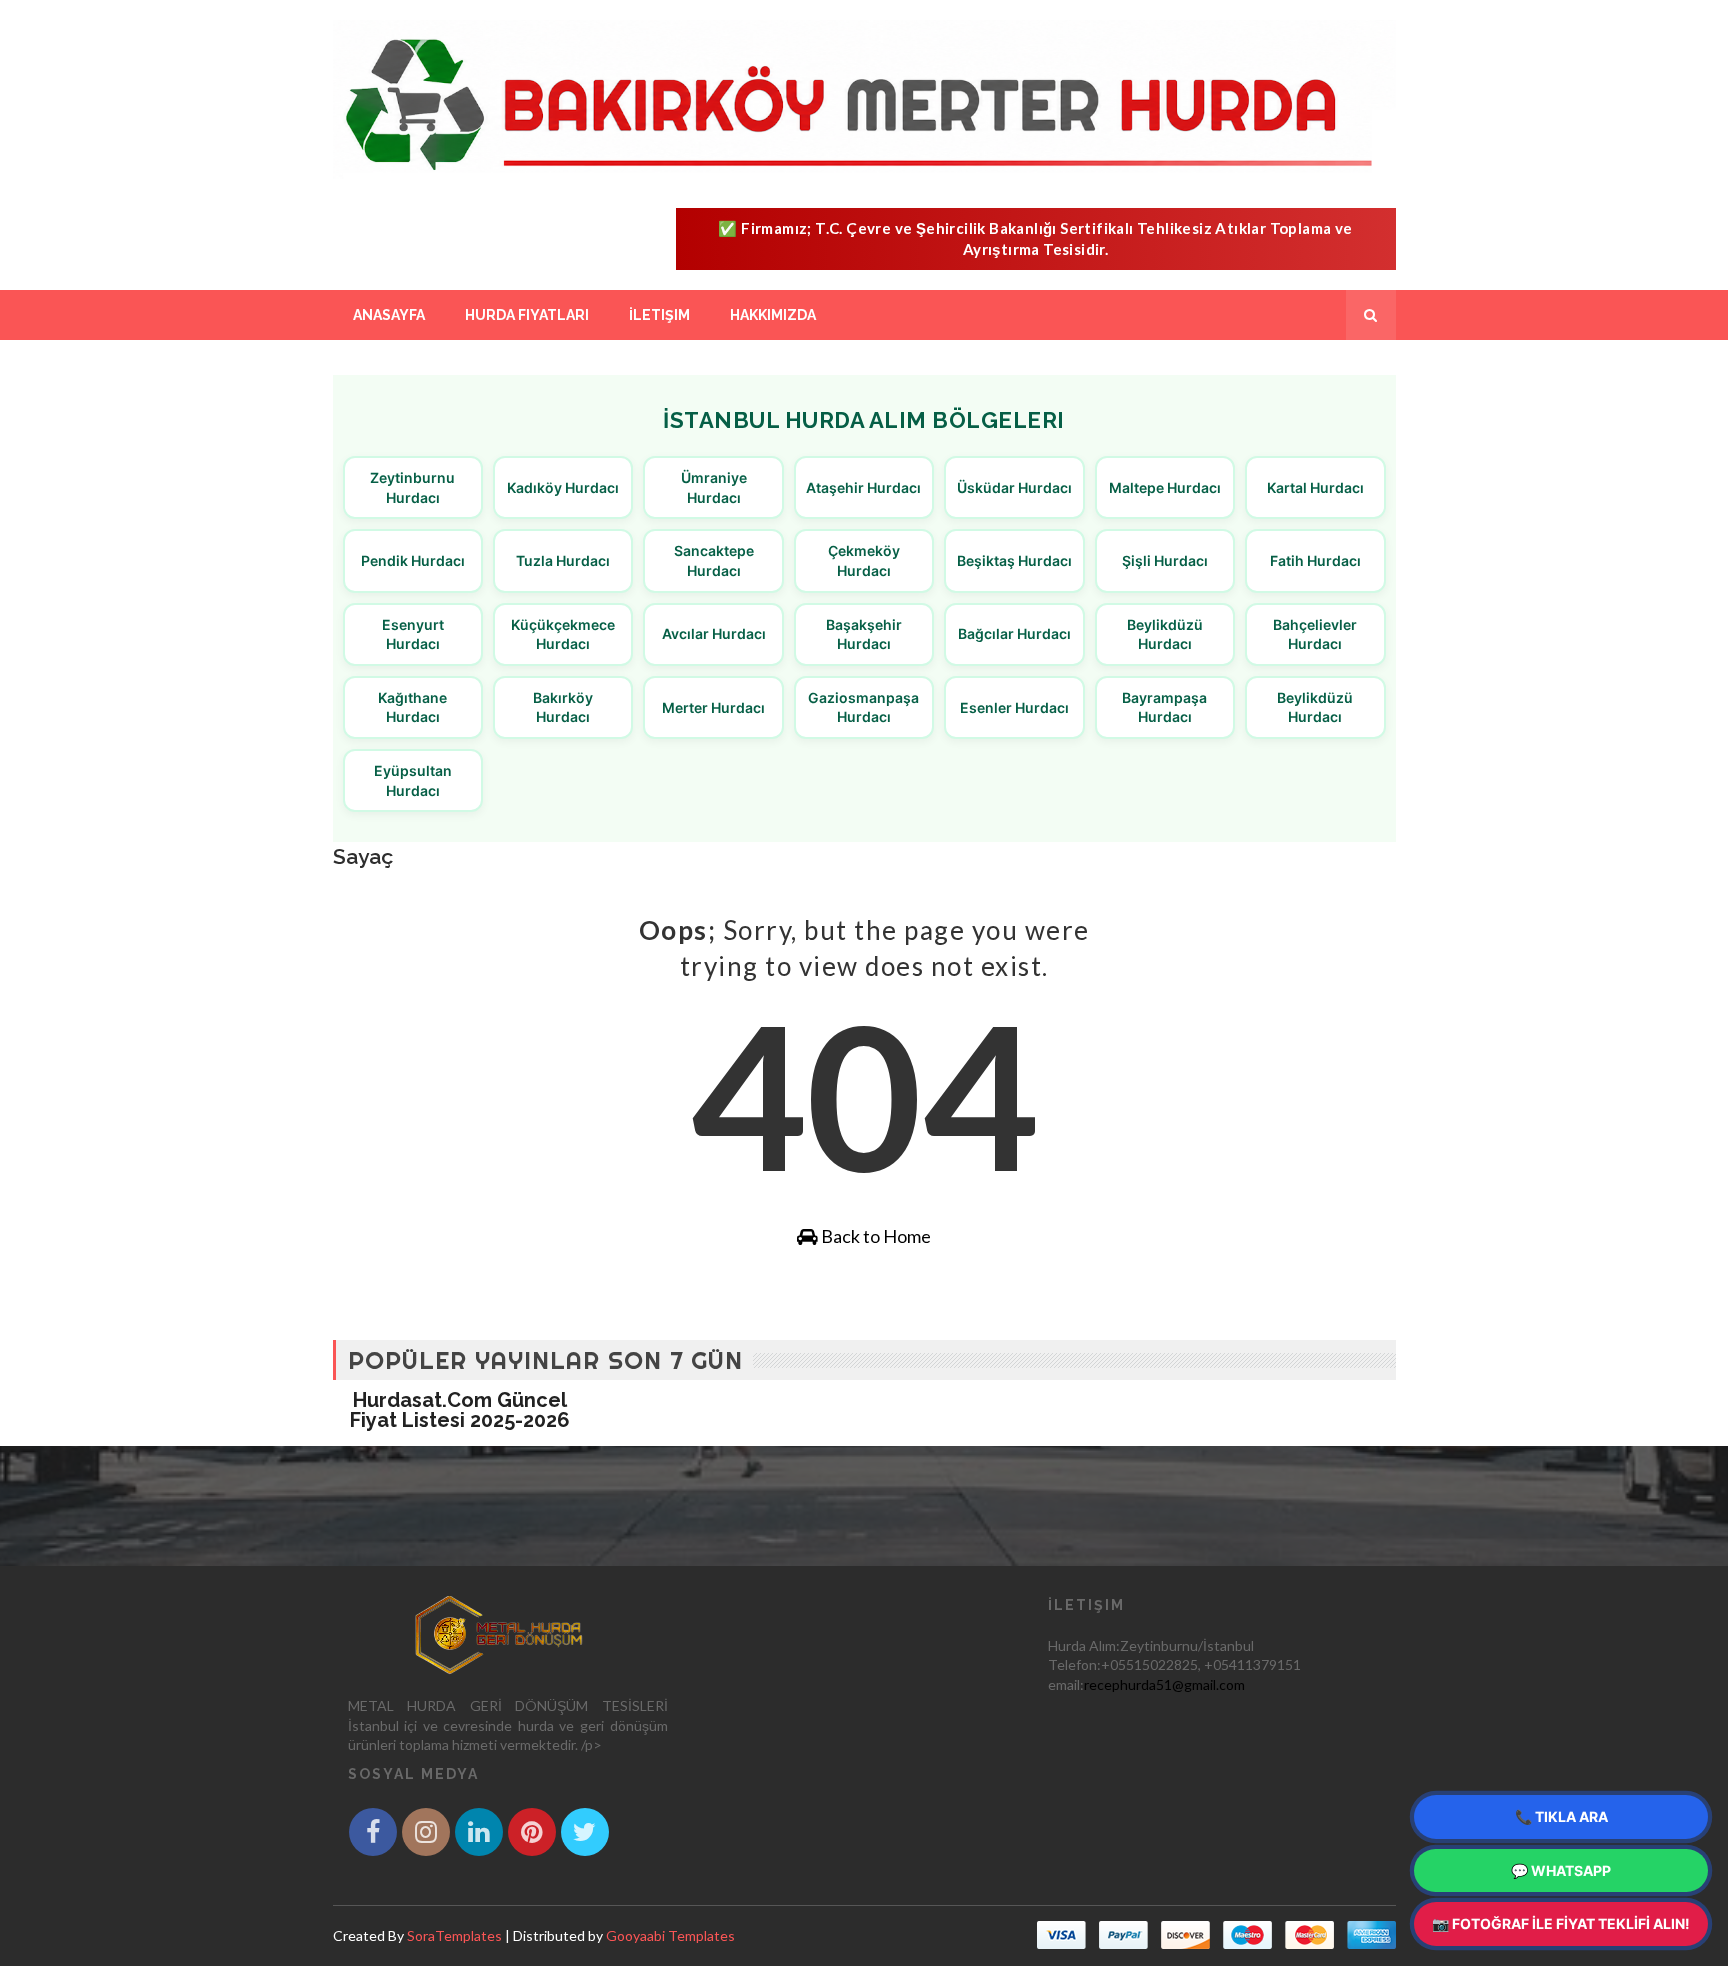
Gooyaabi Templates (670, 1935)
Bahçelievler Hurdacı (1315, 634)
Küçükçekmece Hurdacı (563, 634)
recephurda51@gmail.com (1164, 1684)
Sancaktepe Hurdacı (714, 560)
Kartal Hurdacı (1315, 487)
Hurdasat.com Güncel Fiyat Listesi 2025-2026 (460, 1410)
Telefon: (1074, 1664)
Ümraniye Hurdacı (714, 487)
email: (1066, 1684)
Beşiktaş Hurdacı (1014, 560)
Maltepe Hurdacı (1165, 487)
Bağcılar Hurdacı (1014, 633)
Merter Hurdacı (713, 707)
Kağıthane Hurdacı (412, 707)
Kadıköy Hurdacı (563, 487)
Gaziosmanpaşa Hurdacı (863, 707)
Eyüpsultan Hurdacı (413, 780)
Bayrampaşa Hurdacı (1164, 707)
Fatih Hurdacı (1315, 560)
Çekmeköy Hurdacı (864, 560)
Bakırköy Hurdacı (563, 707)
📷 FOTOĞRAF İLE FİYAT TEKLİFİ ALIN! (1561, 1923)
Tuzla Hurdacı (563, 560)
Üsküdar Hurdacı (1014, 487)
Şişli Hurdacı (1165, 560)
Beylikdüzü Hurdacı (1165, 634)
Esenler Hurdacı (1014, 707)
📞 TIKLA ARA (1561, 1816)
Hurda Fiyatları (527, 315)
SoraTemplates (454, 1935)
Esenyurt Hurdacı (413, 634)
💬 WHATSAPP (1561, 1870)
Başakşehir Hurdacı (864, 634)
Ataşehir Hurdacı (863, 487)
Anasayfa (389, 315)
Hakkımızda (773, 315)
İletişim (659, 315)
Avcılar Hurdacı (714, 633)
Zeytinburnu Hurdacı (412, 487)
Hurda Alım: (1084, 1645)
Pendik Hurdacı (413, 560)
